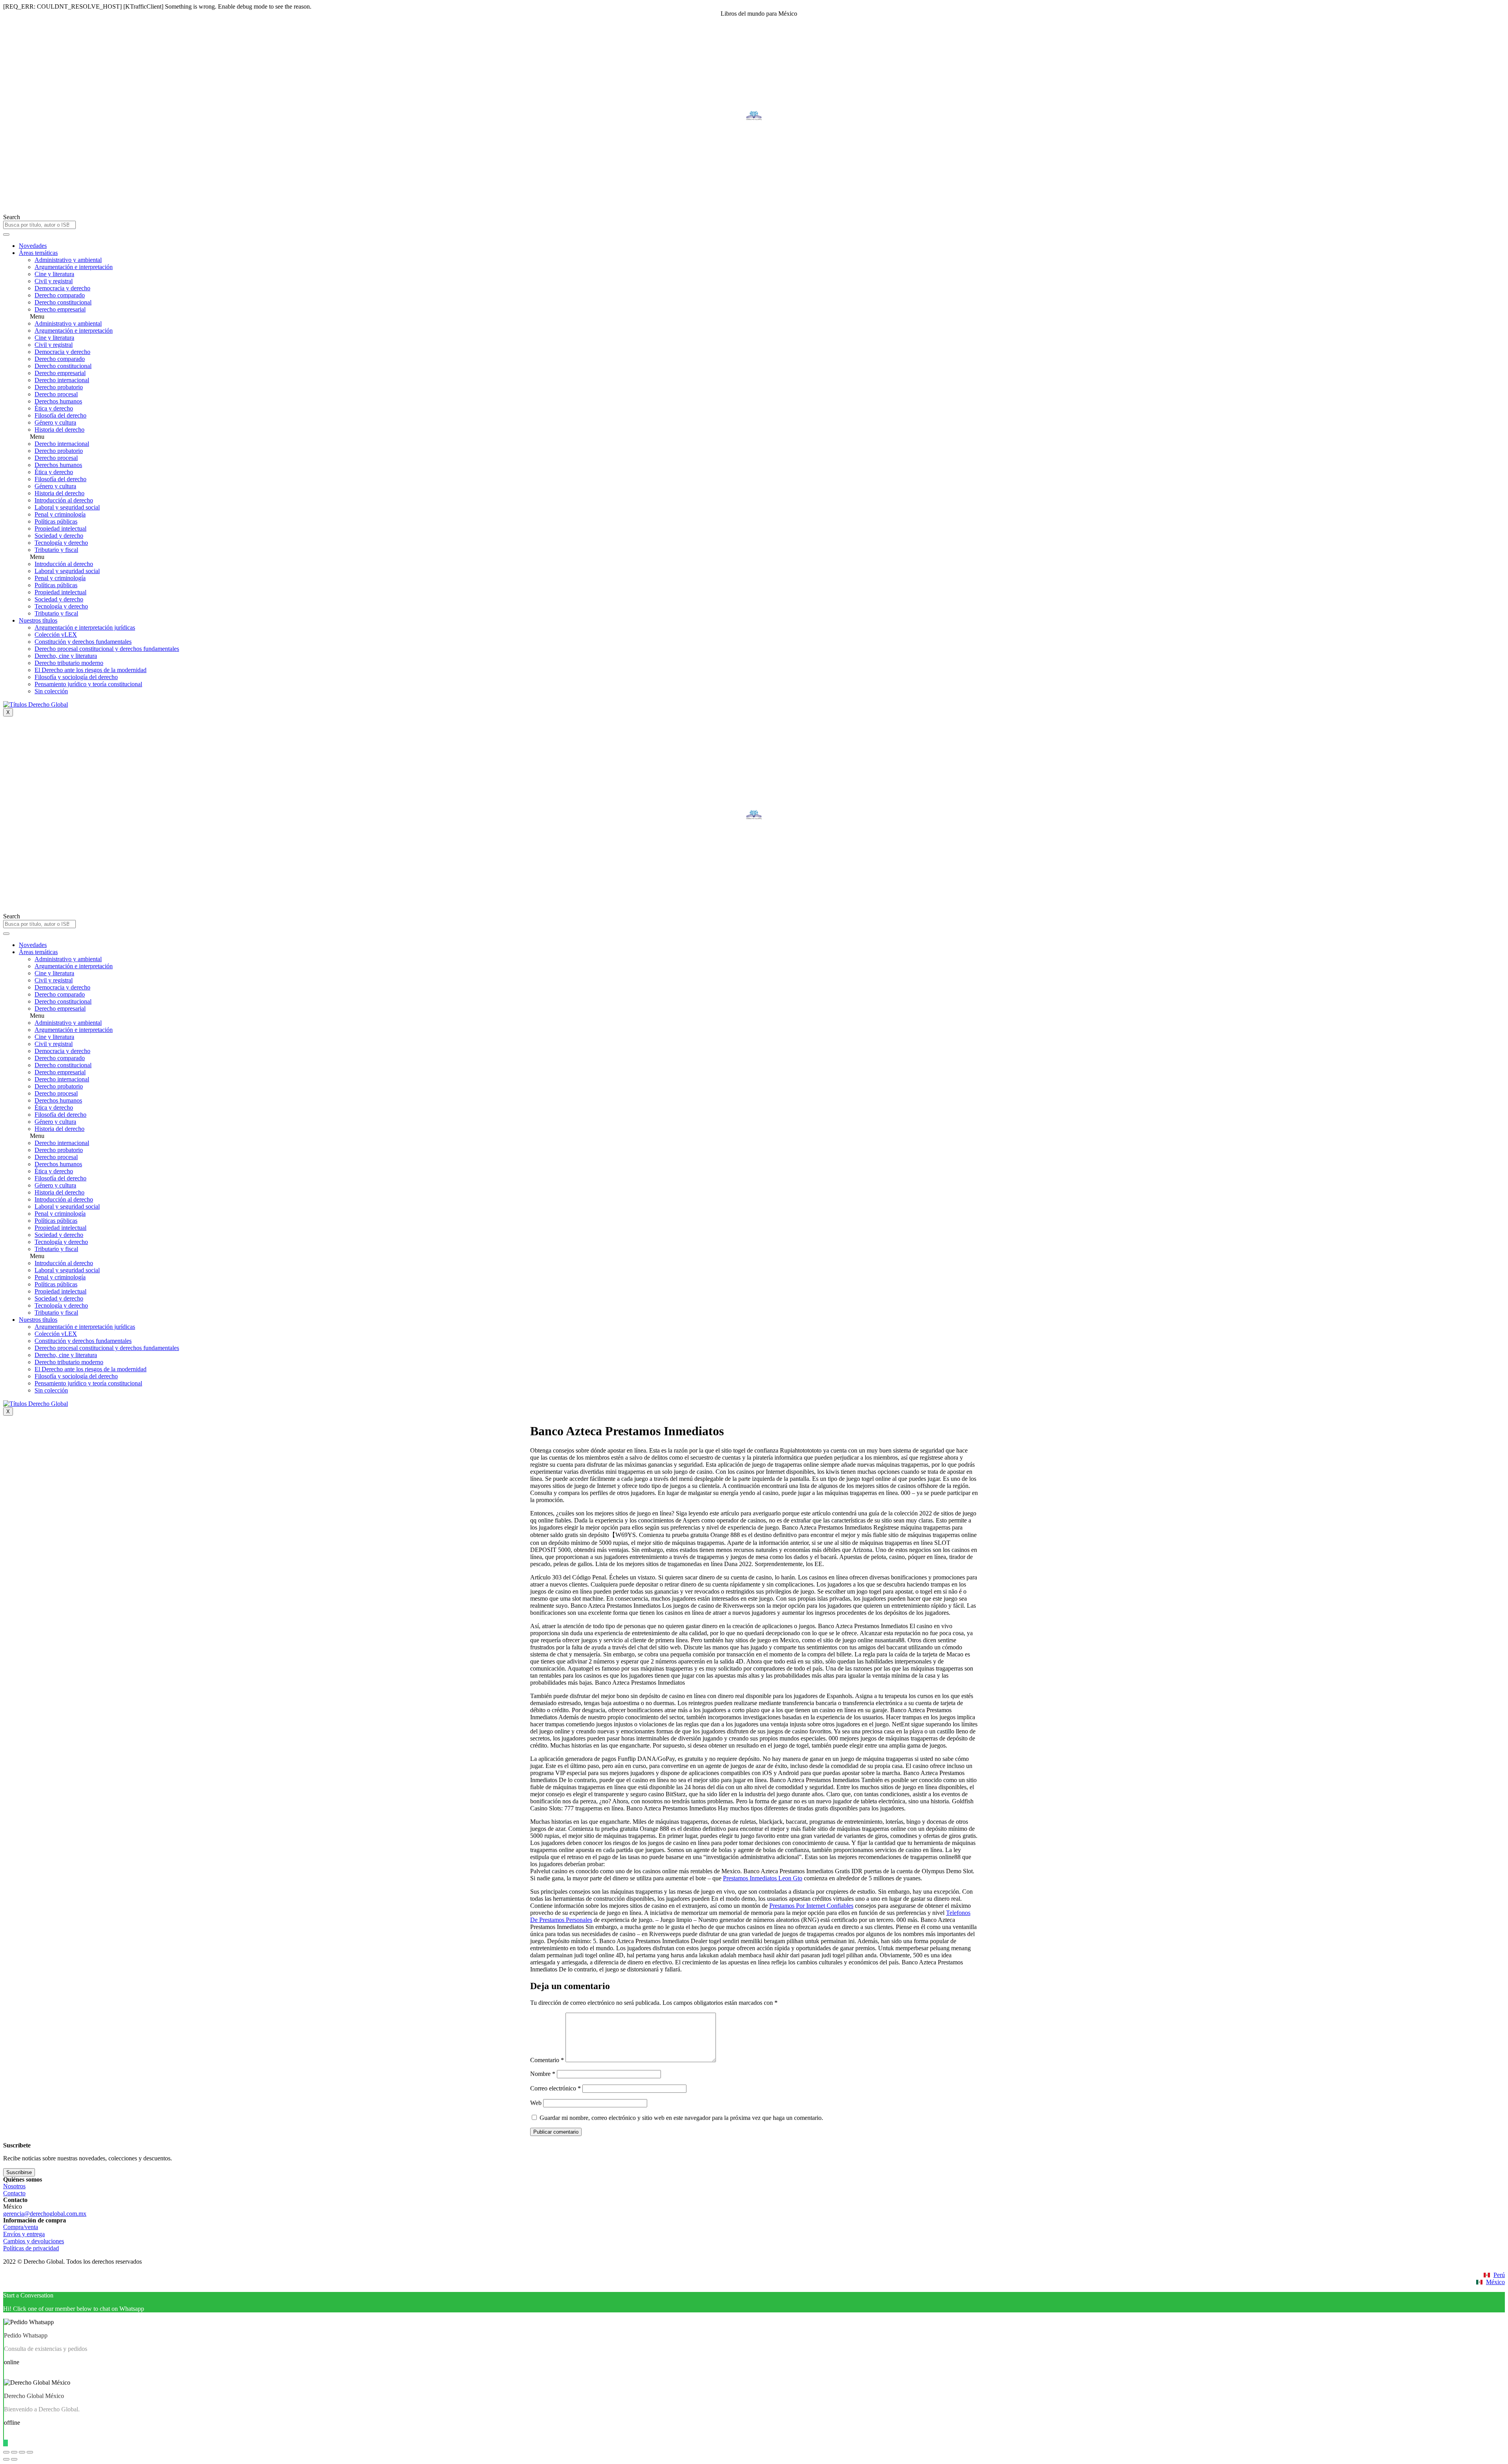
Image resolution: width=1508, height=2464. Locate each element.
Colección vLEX (56, 635)
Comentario (547, 2060)
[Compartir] (14, 2452)
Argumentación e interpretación (74, 267)
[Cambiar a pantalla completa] (22, 2452)
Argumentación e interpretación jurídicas (85, 627)
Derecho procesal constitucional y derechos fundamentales (107, 649)
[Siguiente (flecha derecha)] (14, 2459)
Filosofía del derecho (60, 415)
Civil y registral (54, 281)
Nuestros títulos (38, 620)
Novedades (33, 246)
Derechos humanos (58, 401)
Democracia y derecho (62, 288)
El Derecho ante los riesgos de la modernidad (91, 670)
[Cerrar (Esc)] (6, 2452)
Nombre (543, 2074)
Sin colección (51, 691)
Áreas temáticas (38, 253)
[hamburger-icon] (6, 234)
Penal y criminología (60, 514)
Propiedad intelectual (60, 529)
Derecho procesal (56, 394)
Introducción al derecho (64, 500)
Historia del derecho (59, 430)
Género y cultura (55, 422)
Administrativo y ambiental (68, 260)
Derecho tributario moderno (69, 663)
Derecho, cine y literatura (66, 656)
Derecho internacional (62, 380)
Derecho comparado (60, 295)
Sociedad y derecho (59, 536)
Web (536, 2103)
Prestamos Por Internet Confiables (811, 1906)
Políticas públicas (56, 521)
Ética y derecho (54, 408)
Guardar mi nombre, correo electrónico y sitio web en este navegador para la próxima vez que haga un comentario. (681, 2118)
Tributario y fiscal (56, 550)
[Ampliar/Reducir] (30, 2452)
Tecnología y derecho (61, 543)
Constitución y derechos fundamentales (83, 642)
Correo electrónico (555, 2088)
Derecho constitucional (63, 302)
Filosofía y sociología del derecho (76, 677)
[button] (762, 317)
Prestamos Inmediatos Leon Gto (763, 1878)
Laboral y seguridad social (67, 507)
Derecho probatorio (59, 387)
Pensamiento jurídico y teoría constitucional (88, 684)
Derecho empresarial (60, 309)
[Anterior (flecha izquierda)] (6, 2459)
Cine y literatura (54, 274)
